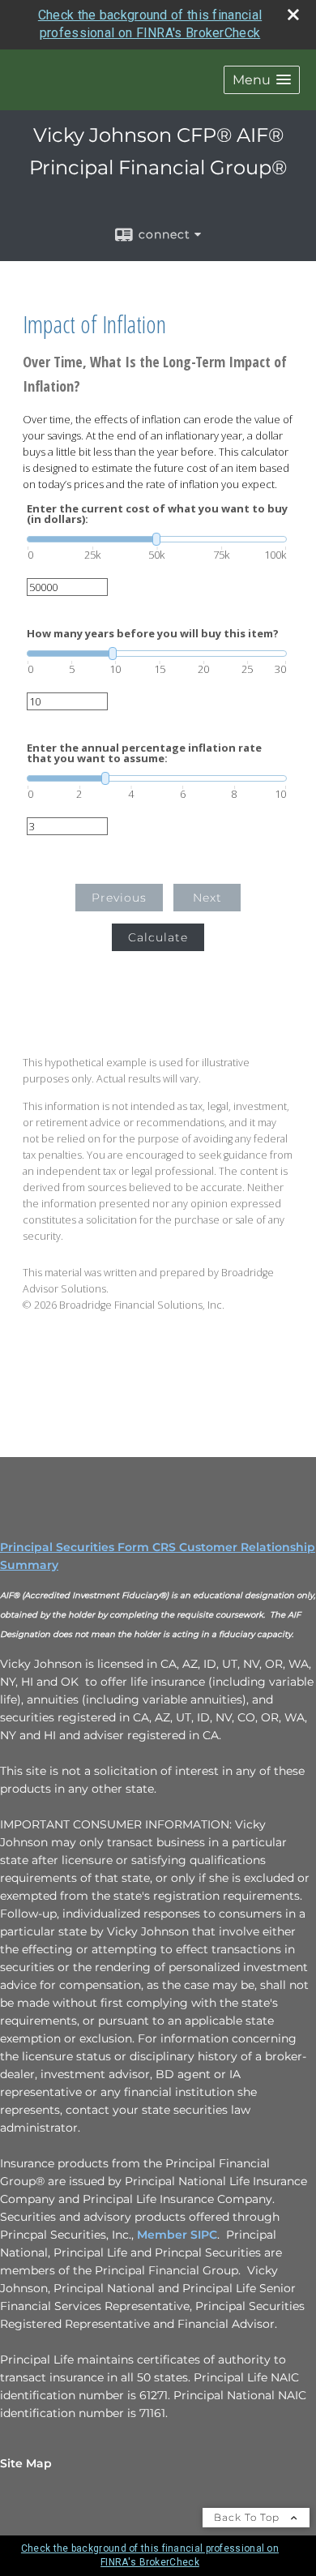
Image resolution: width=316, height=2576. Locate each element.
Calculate (158, 937)
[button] (262, 80)
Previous (119, 898)
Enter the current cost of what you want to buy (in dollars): (157, 514)
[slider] (157, 539)
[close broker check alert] (293, 15)
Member (164, 2235)
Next (207, 898)
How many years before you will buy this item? (153, 634)
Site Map (26, 2463)
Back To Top (248, 2517)
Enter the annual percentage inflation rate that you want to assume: (144, 753)
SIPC (204, 2235)
